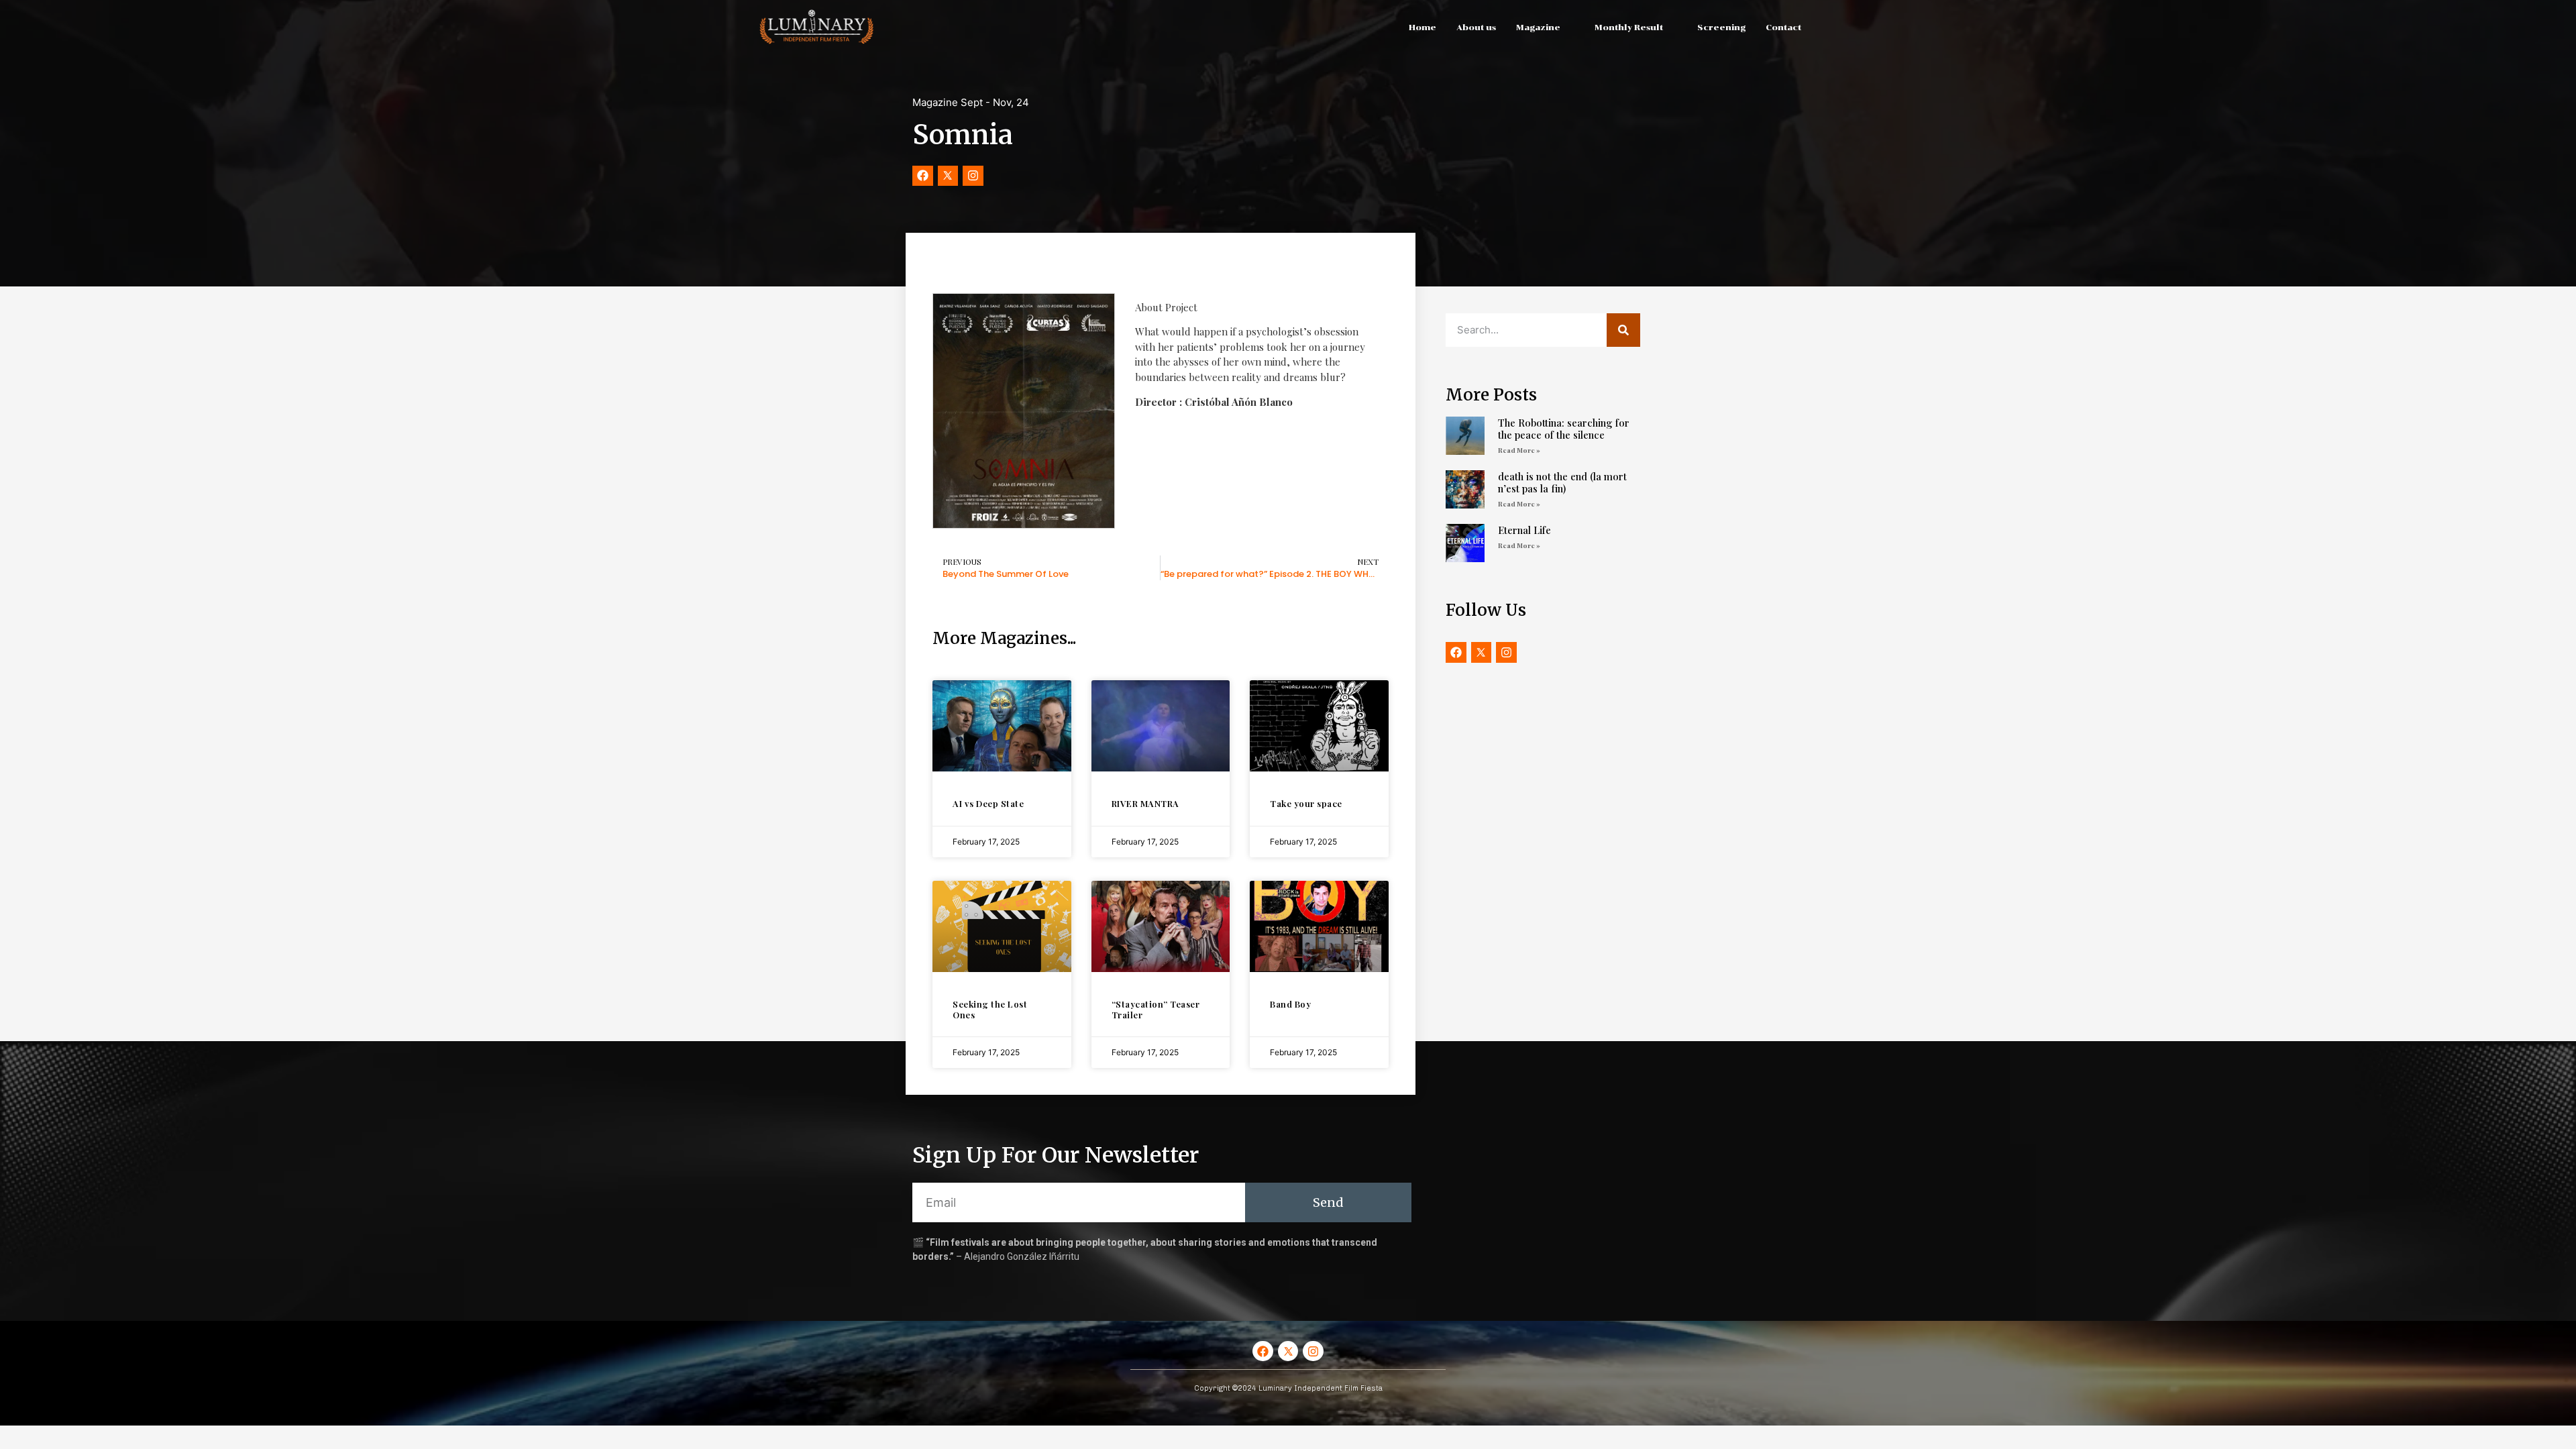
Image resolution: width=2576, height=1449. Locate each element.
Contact (1783, 28)
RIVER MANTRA (1145, 803)
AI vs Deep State (988, 803)
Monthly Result (1629, 28)
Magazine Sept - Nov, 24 (971, 102)
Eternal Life (1524, 530)
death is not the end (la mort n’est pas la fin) (1562, 482)
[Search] (1623, 330)
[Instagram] (973, 176)
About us (1476, 28)
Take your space (1306, 803)
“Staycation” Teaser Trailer (1156, 1009)
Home (1423, 28)
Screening (1721, 28)
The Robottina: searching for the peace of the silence (1564, 429)
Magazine (1538, 28)
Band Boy (1290, 1004)
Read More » (1519, 450)
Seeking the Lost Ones (990, 1009)
